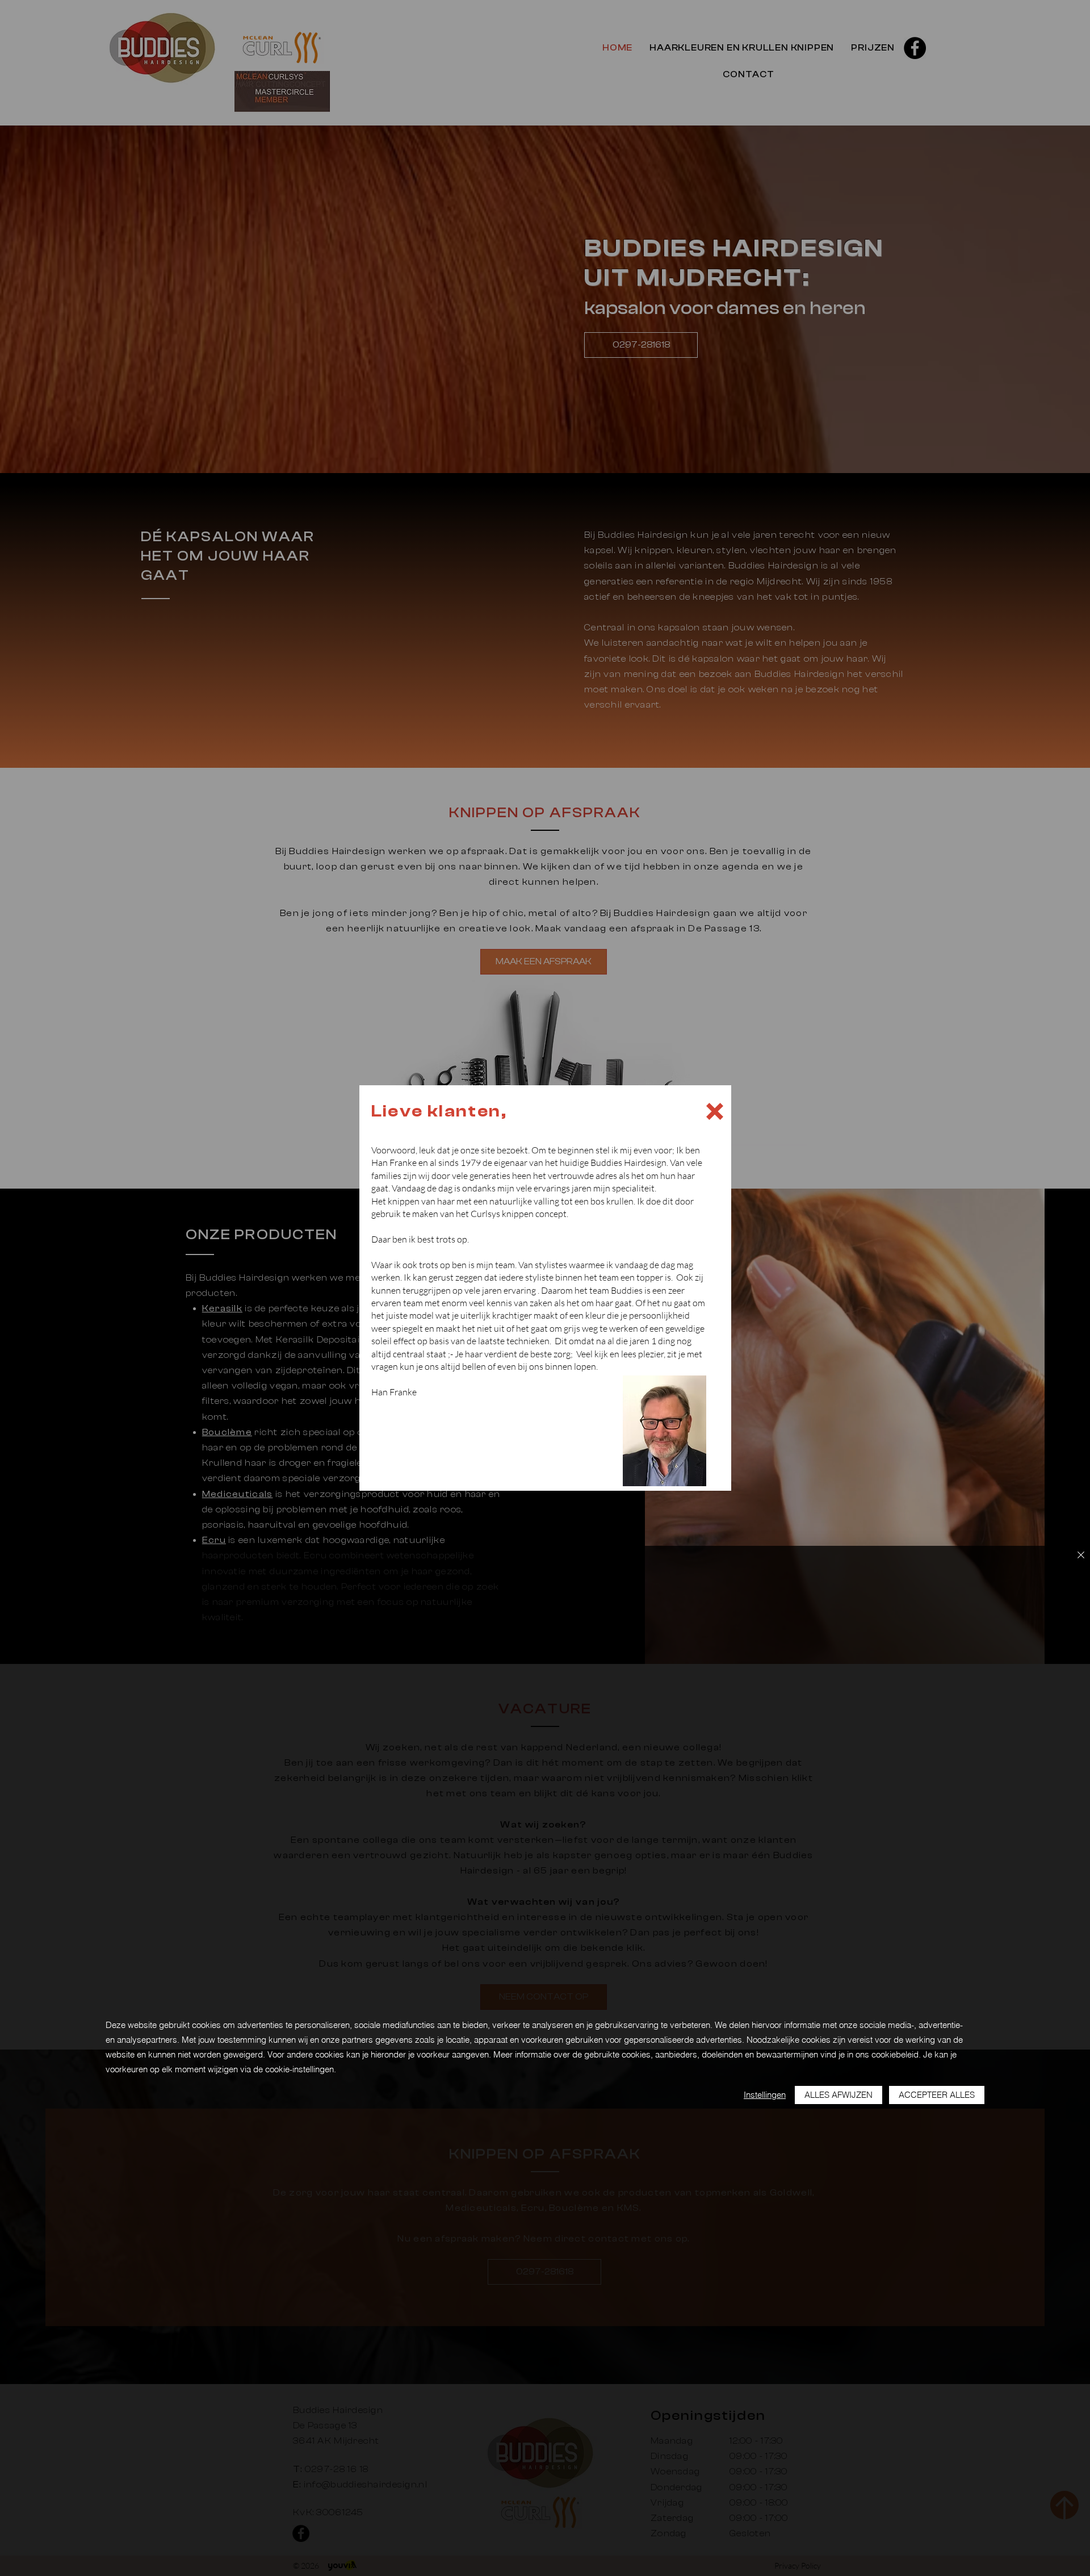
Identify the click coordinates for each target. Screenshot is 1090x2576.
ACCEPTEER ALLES (937, 2095)
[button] (715, 1111)
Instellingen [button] (765, 2095)
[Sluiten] (1081, 1556)
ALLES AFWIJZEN (839, 2095)
